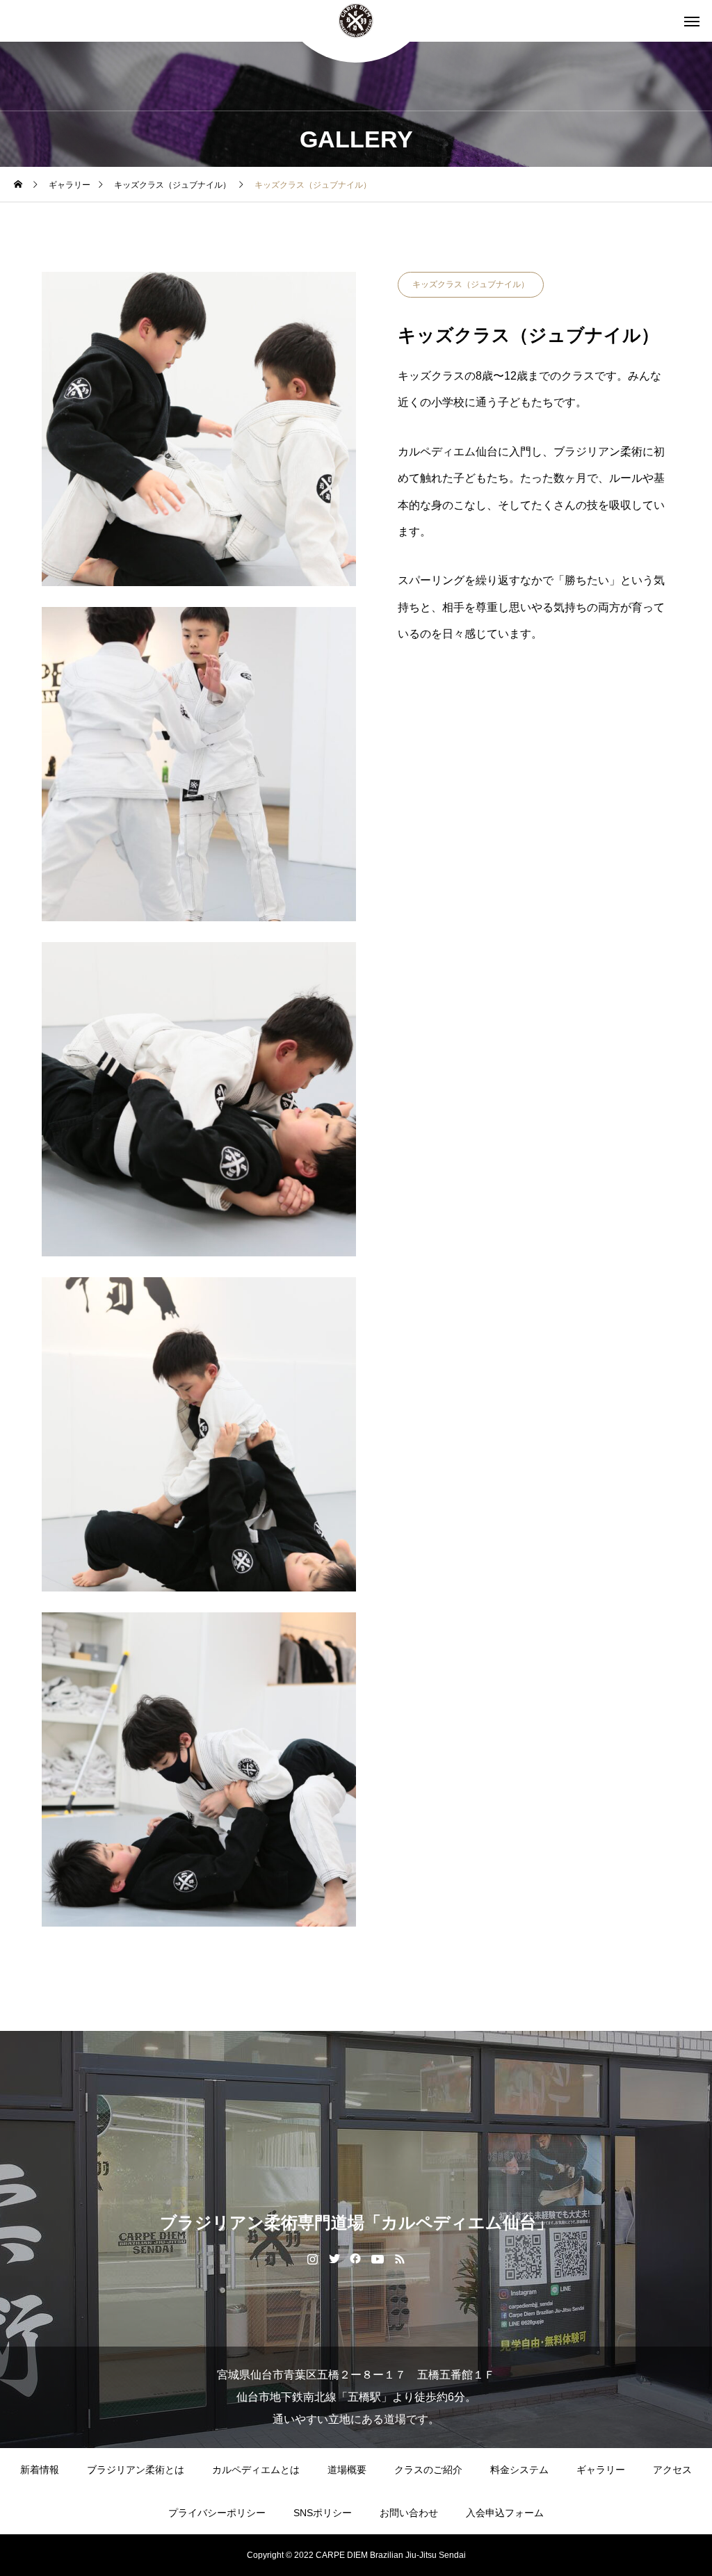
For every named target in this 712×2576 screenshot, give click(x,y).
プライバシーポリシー (217, 2513)
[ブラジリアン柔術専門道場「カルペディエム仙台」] (356, 21)
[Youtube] (378, 2258)
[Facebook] (356, 2258)
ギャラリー (601, 2470)
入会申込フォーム (505, 2513)
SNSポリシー (323, 2513)
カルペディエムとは (256, 2470)
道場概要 (347, 2470)
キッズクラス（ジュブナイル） (471, 284)
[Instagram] (313, 2258)
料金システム (519, 2470)
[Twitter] (334, 2258)
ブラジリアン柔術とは (136, 2470)
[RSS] (400, 2258)
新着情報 (40, 2470)
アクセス (672, 2470)
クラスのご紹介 (428, 2470)
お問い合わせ (409, 2513)
